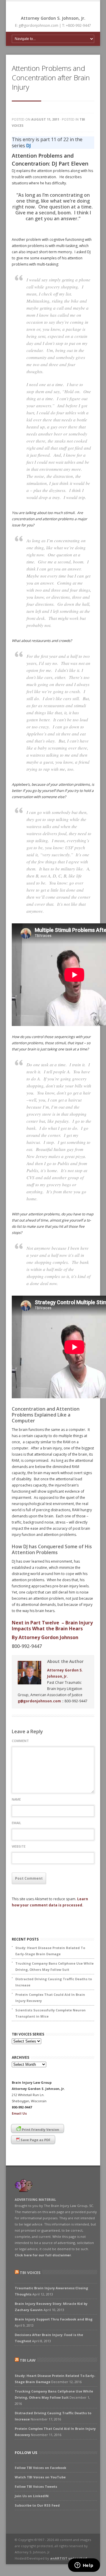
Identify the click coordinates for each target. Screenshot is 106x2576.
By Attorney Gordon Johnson (45, 1637)
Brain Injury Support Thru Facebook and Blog (54, 2319)
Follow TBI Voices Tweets (36, 2486)
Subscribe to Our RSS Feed (37, 2505)
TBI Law (28, 2360)
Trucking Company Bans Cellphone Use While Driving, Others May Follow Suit (54, 1966)
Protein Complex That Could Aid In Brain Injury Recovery (50, 1998)
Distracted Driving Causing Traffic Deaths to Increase (54, 1982)
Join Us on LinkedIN (32, 2496)
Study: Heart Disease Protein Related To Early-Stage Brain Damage (50, 1951)
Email (16, 1823)
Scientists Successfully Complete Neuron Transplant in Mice (50, 2013)
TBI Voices (30, 2273)
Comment (20, 1741)
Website (19, 1846)
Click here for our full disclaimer (43, 2255)
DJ (29, 146)
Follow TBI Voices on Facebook (40, 2468)
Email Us (19, 2113)
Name (16, 1799)
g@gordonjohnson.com (39, 1701)
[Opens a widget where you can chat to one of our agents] (84, 2566)
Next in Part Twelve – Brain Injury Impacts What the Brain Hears (52, 1626)
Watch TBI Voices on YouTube (40, 2477)
